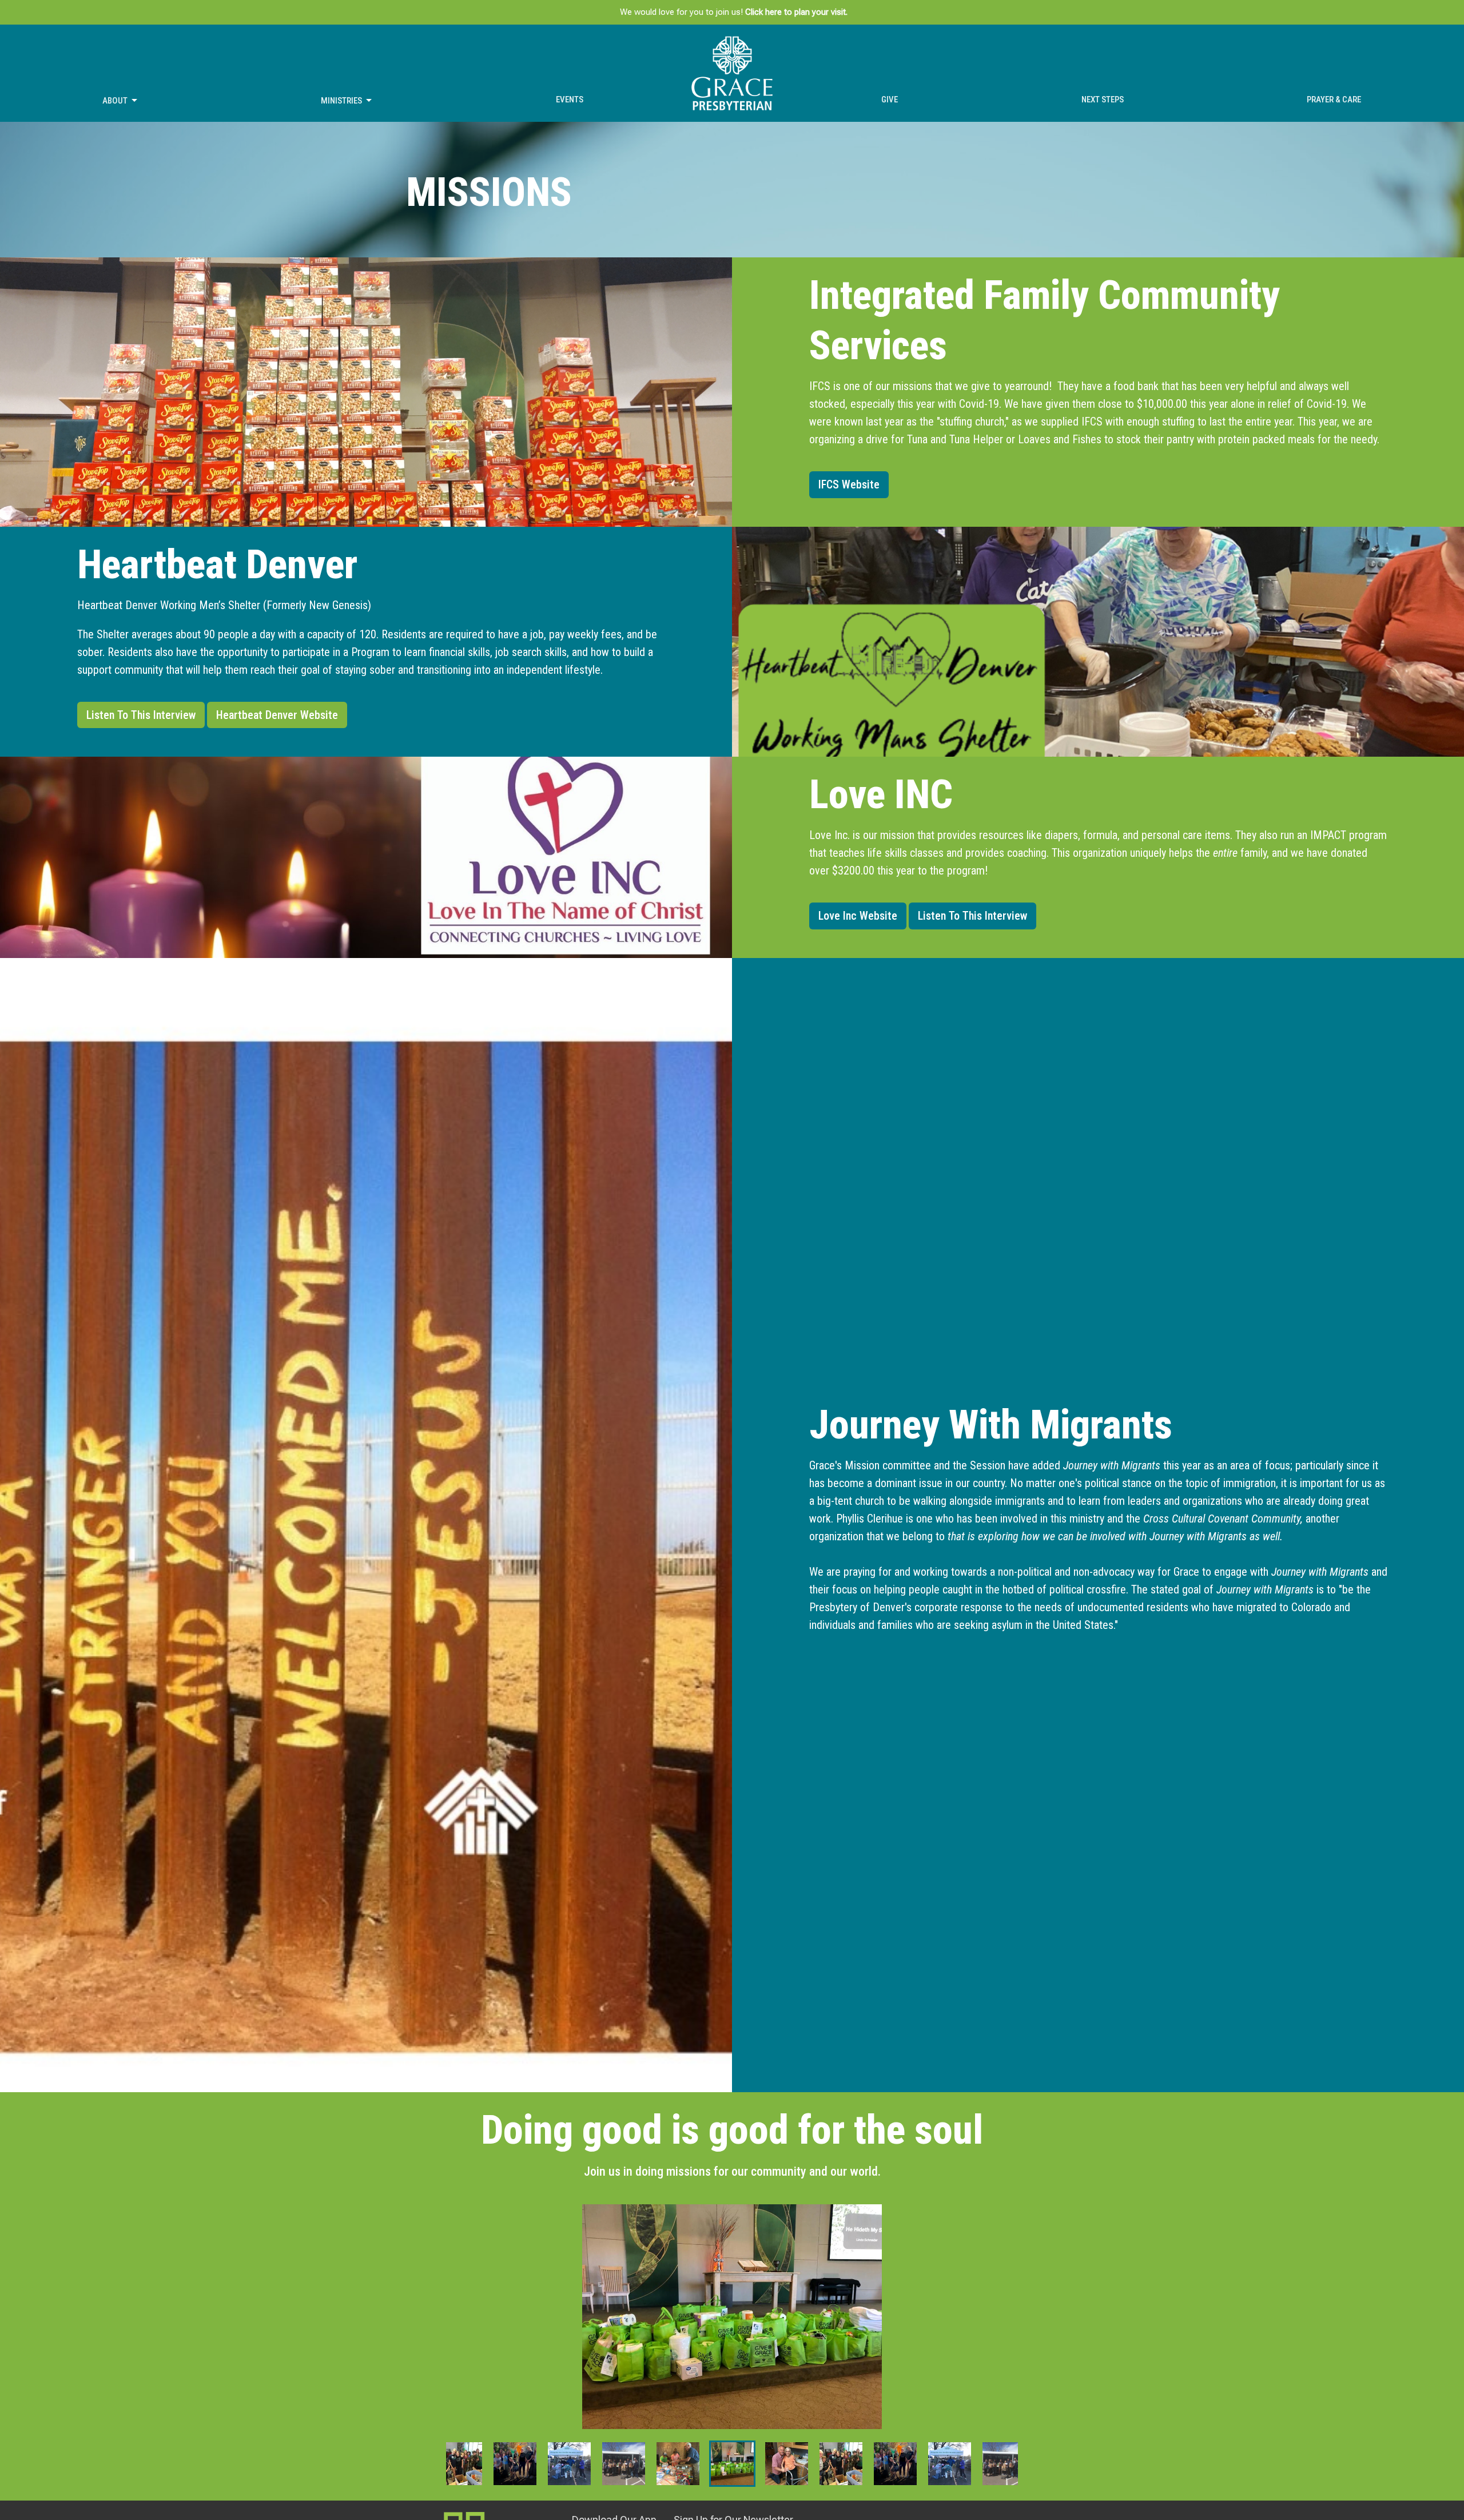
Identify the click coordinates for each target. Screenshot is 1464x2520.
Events (570, 100)
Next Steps (1103, 100)
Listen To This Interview (141, 715)
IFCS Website (849, 484)
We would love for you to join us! (734, 12)
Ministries (341, 101)
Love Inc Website (858, 916)
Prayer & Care (1334, 100)
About (115, 101)
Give (890, 100)
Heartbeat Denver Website (277, 715)
